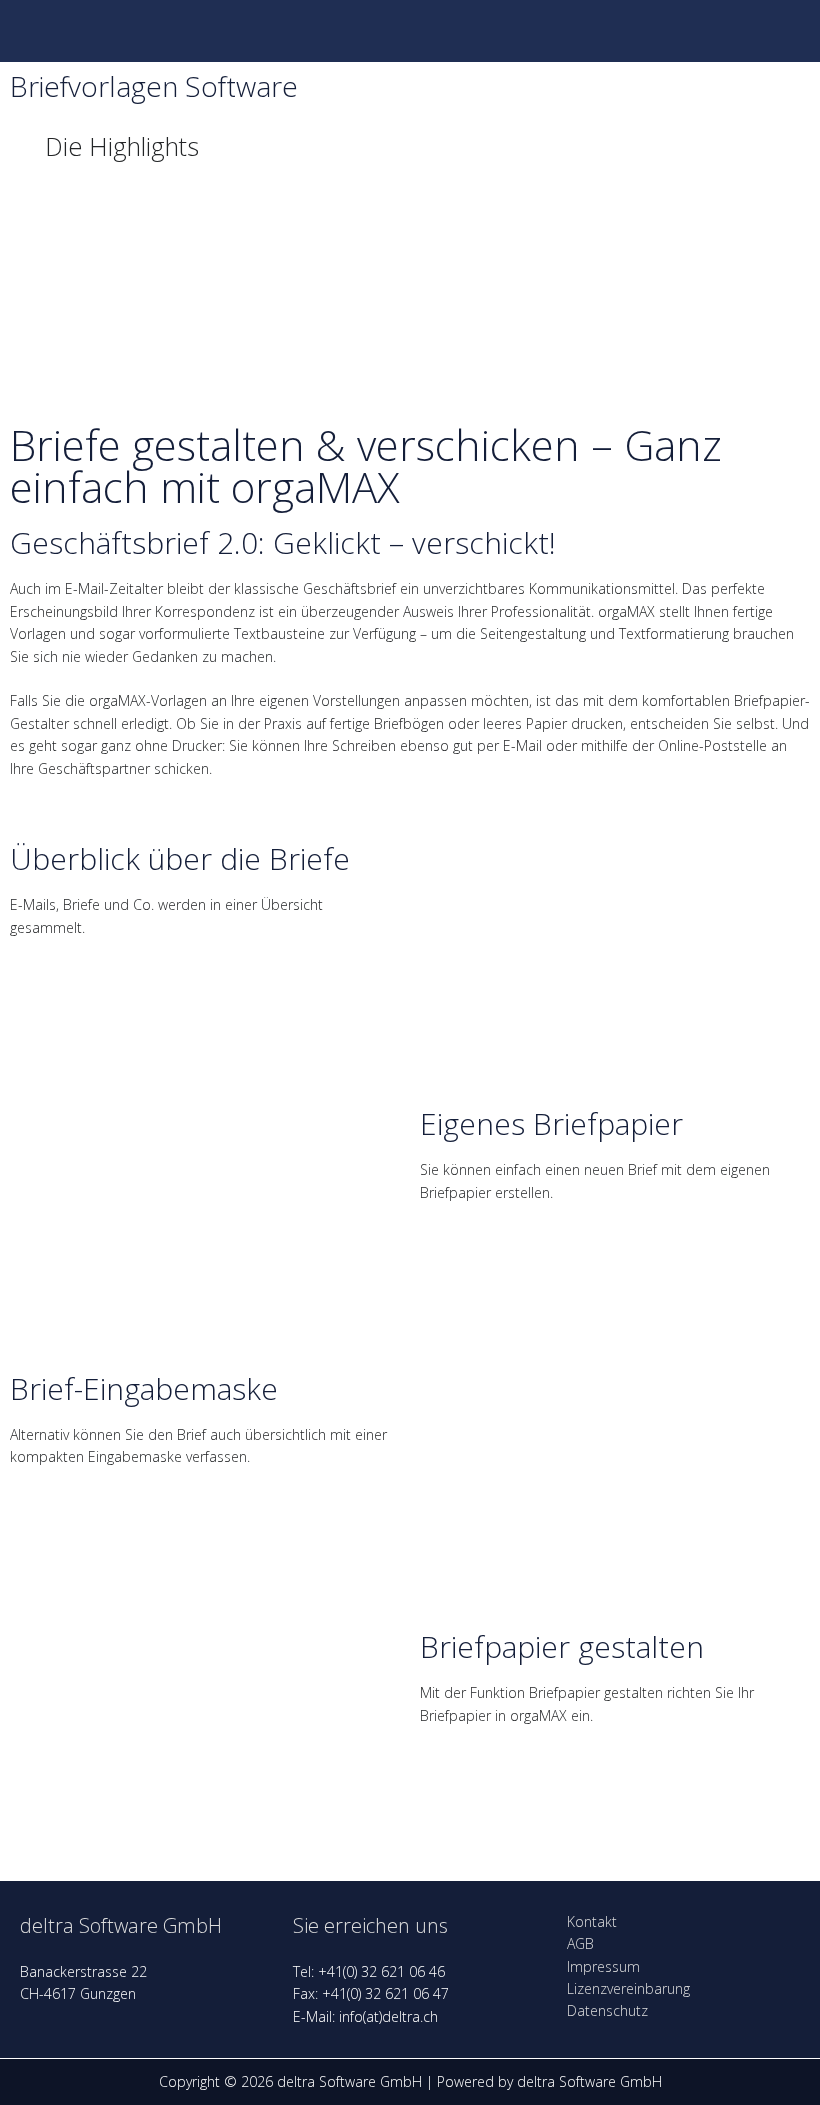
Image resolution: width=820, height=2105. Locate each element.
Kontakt (592, 1921)
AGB (580, 1943)
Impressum (603, 1966)
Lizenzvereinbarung (628, 1988)
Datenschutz (607, 2010)
